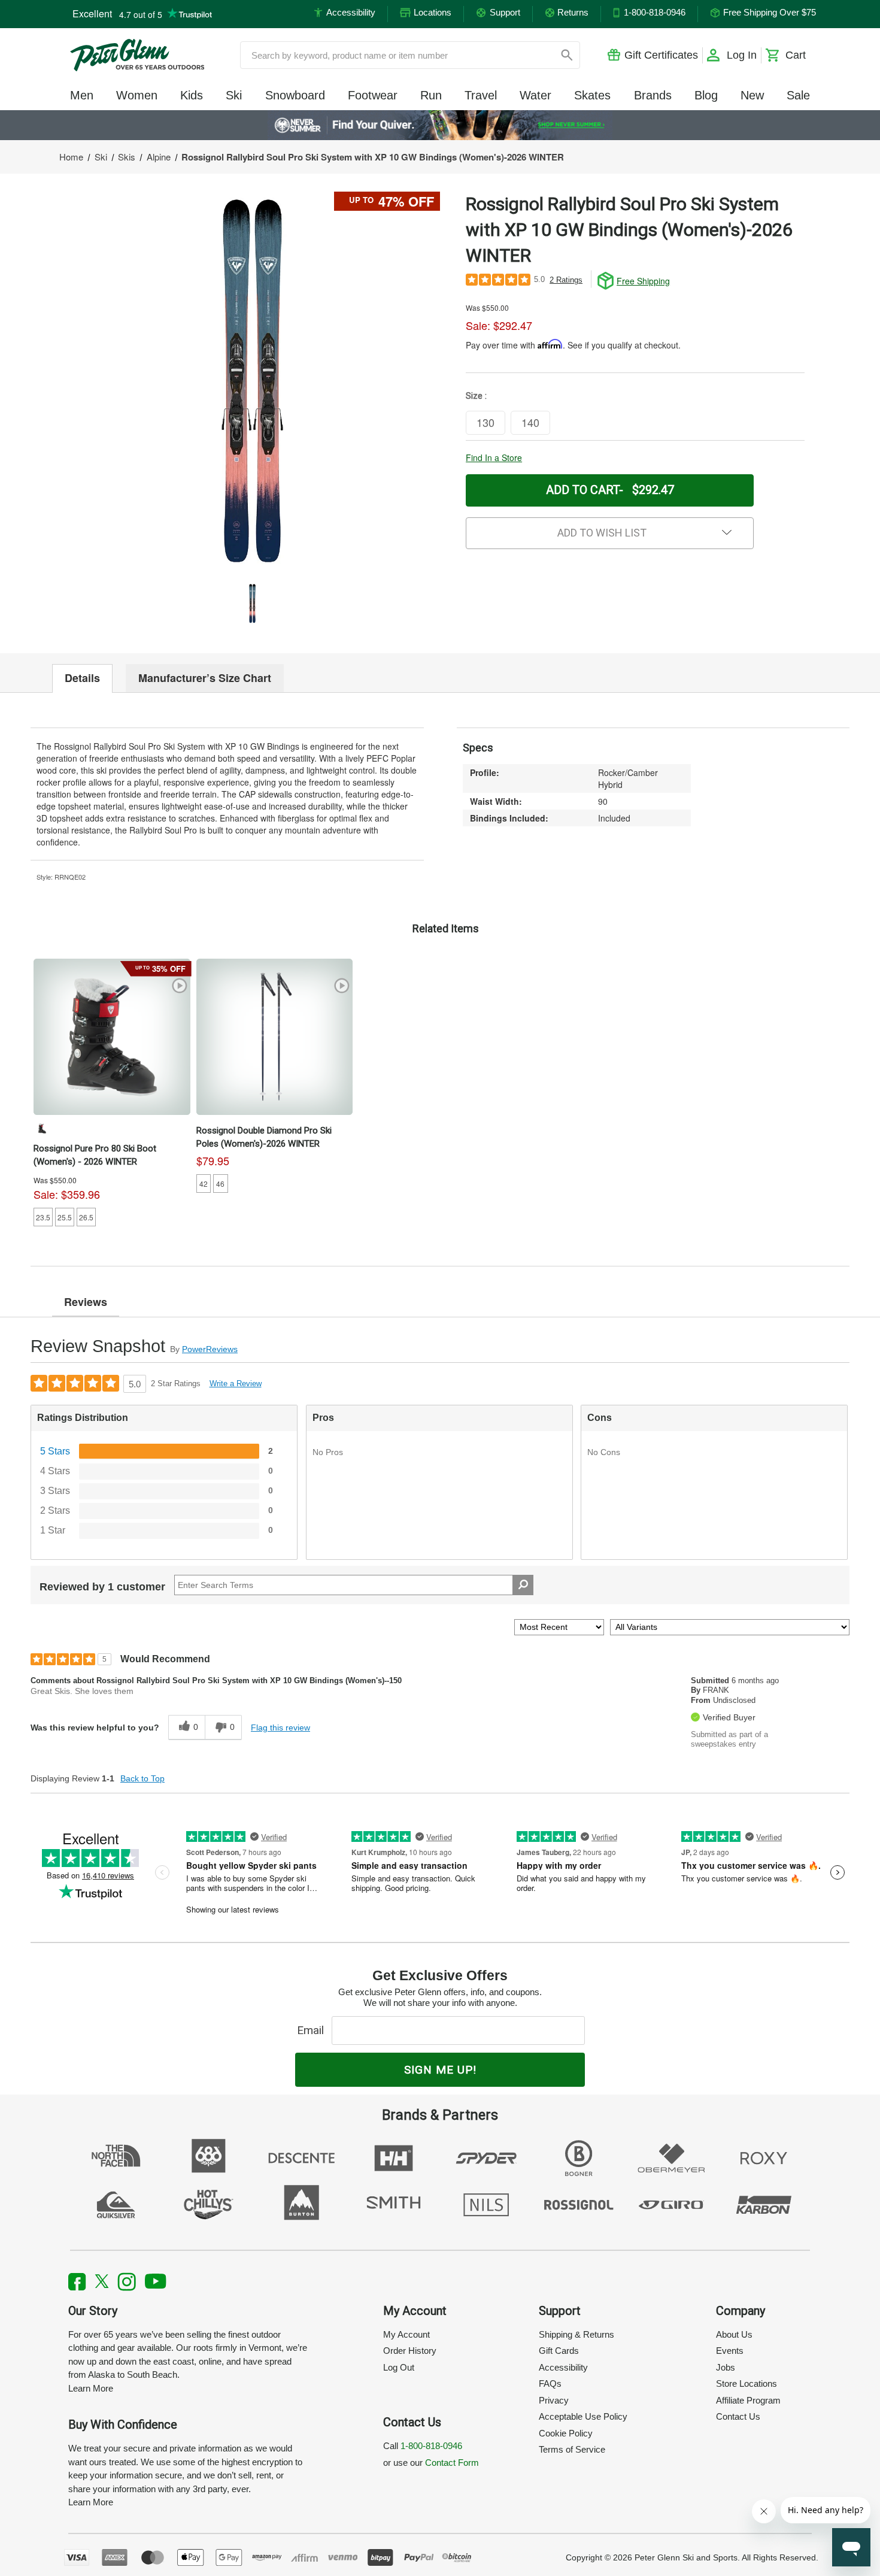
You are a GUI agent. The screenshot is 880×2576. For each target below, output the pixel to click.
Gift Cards (559, 2351)
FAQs (550, 2383)
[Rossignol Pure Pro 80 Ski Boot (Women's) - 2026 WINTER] (112, 1037)
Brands (653, 95)
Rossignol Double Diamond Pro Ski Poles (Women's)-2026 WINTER (264, 1137)
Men (82, 95)
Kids (192, 95)
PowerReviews (210, 1349)
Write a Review (236, 1384)
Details (82, 678)
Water (535, 95)
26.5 (86, 1217)
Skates (592, 95)
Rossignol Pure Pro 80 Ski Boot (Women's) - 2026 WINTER (95, 1155)
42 (204, 1184)
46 (220, 1184)
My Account (406, 2334)
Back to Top (142, 1778)
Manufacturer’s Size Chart (205, 678)
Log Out (399, 2367)
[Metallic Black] (42, 1128)
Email (313, 2030)
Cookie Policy (566, 2433)
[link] (440, 125)
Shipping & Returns (576, 2334)
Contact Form (452, 2463)
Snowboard (295, 95)
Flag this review (280, 1728)
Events (730, 2351)
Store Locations (747, 2383)
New (752, 95)
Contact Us (738, 2416)
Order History (410, 2351)
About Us (734, 2334)
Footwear (373, 95)
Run (431, 95)
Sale (798, 95)
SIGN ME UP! (440, 2070)
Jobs (726, 2367)
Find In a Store (494, 457)
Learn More (91, 2388)
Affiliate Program (748, 2400)
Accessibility (563, 2367)
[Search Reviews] (523, 1585)
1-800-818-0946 (431, 2446)
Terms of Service (572, 2449)
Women (137, 95)
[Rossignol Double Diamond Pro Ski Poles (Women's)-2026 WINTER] (275, 1037)
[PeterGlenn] (137, 55)
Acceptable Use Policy (583, 2416)
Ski (234, 95)
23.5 (43, 1217)
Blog (706, 95)
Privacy (554, 2400)
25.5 (65, 1217)
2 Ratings (566, 280)
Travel (481, 95)
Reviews (86, 1302)
